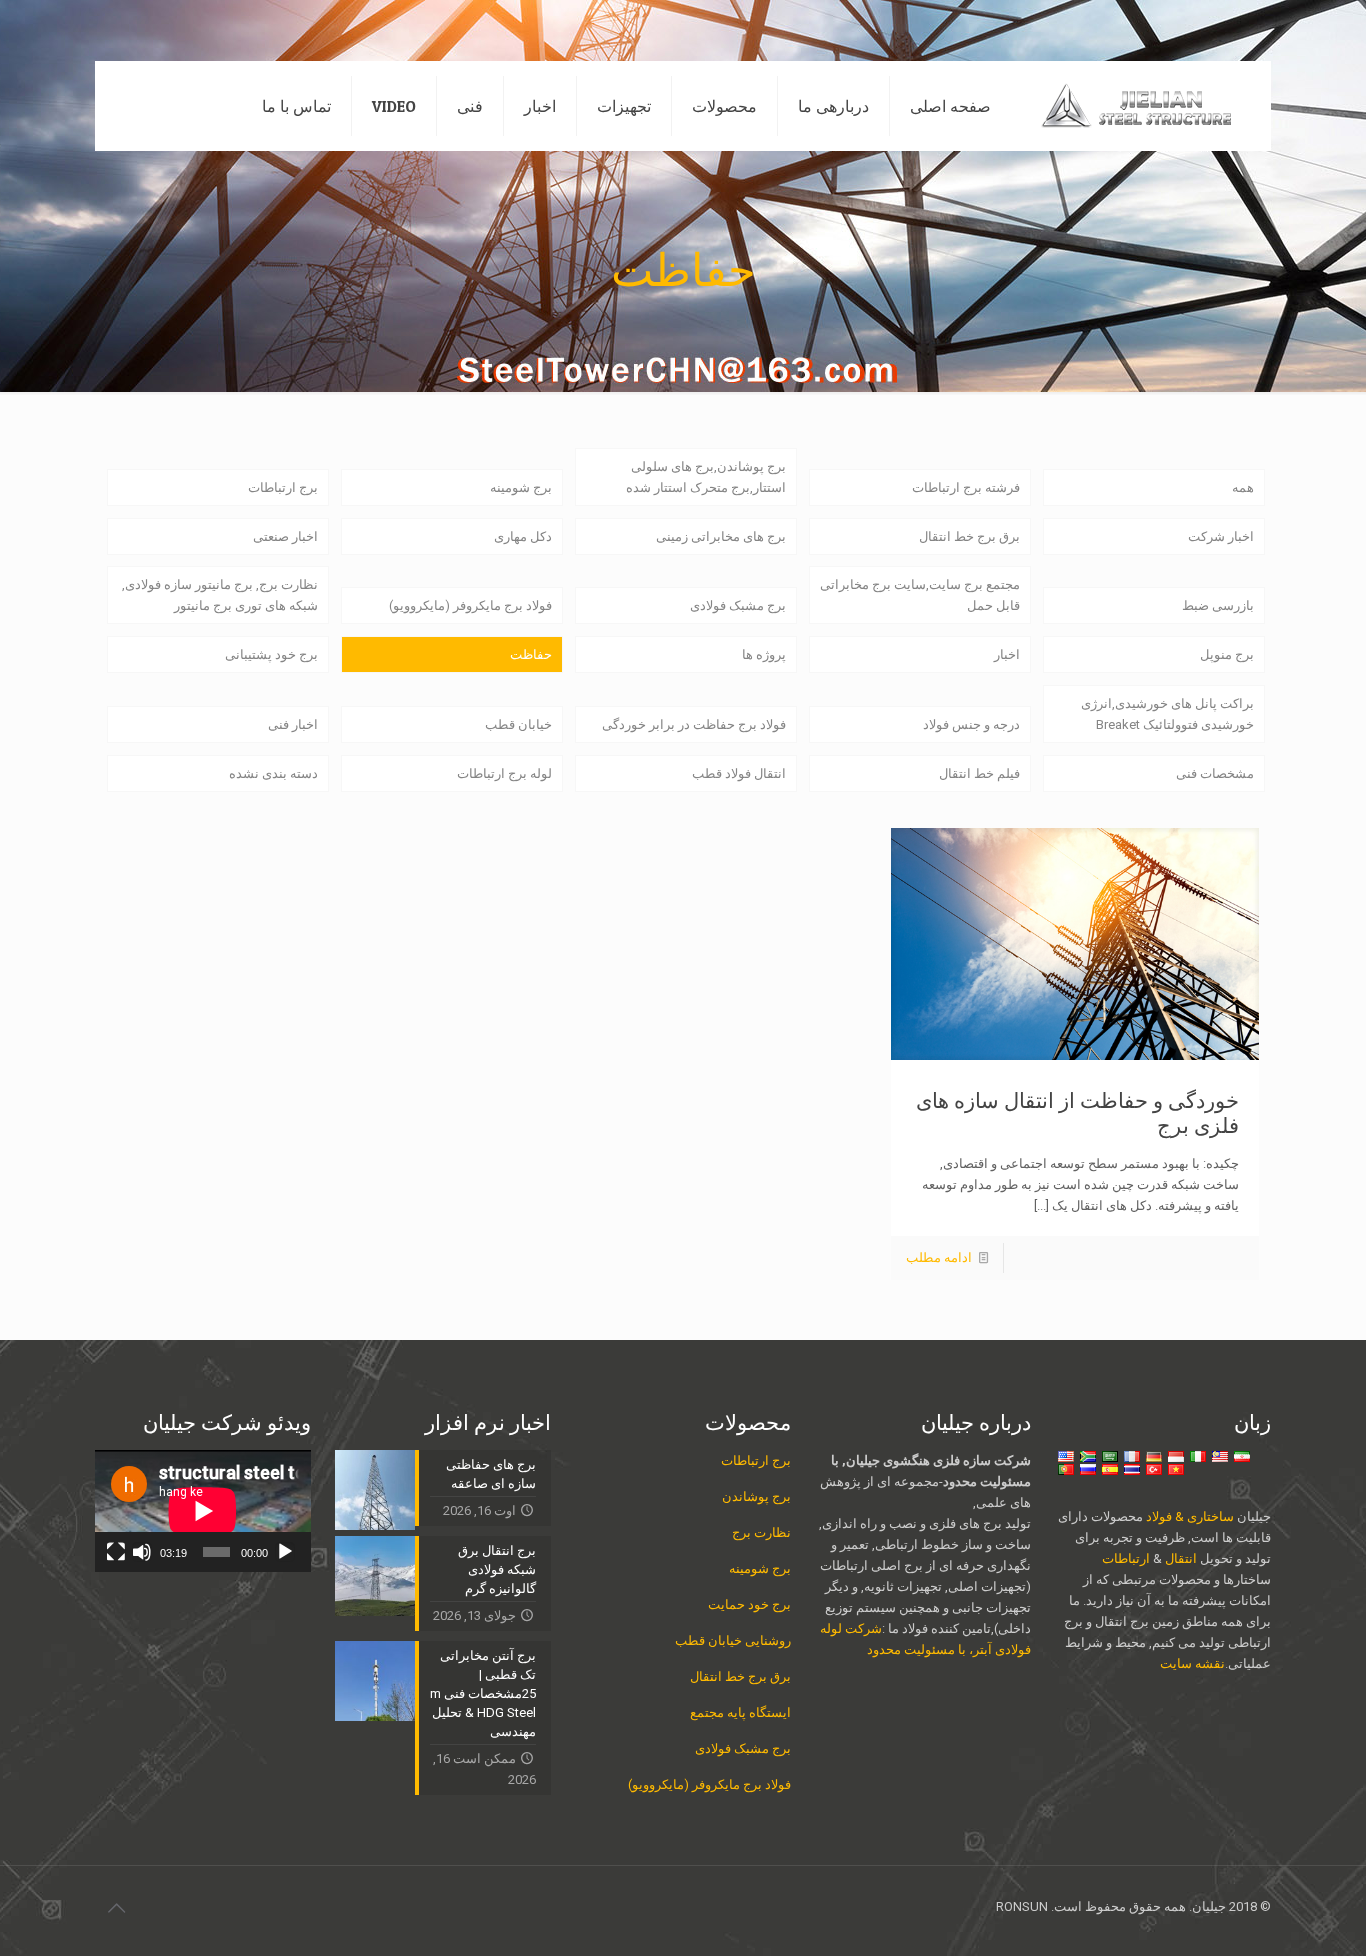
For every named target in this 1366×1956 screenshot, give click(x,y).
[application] (203, 1511)
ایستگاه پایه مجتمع (740, 1712)
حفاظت (531, 654)
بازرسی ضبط (1218, 605)
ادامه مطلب (939, 1257)
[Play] (285, 1552)
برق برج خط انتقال (969, 536)
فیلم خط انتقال (979, 773)
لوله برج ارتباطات (504, 773)
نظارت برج (761, 1532)
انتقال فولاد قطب (739, 773)
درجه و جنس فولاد (971, 724)
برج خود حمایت (749, 1604)
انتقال (1179, 1558)
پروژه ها (764, 654)
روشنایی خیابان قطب (733, 1640)
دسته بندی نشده (273, 773)
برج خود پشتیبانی (271, 654)
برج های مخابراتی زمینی (721, 536)
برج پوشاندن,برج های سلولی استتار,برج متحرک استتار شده (706, 477)
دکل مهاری (523, 536)
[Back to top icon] (116, 1908)
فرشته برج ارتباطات (966, 487)
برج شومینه (521, 487)
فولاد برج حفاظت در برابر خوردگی (694, 724)
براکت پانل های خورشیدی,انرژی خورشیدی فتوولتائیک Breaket (1167, 714)
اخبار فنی (293, 724)
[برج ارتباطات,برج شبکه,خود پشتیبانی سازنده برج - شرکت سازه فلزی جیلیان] (1146, 106)
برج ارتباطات (283, 487)
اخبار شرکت (1221, 536)
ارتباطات (1126, 1558)
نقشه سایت (1192, 1663)
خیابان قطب (518, 724)
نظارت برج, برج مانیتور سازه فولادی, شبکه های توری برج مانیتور (220, 595)
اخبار (1007, 654)
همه (1243, 487)
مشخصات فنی (1215, 773)
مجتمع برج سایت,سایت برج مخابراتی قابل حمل (920, 595)
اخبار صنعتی (285, 536)
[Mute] (142, 1552)
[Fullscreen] (116, 1552)
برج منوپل (1227, 654)
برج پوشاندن (756, 1496)
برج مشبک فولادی (738, 605)
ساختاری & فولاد (1190, 1516)
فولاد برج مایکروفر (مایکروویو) (470, 605)
